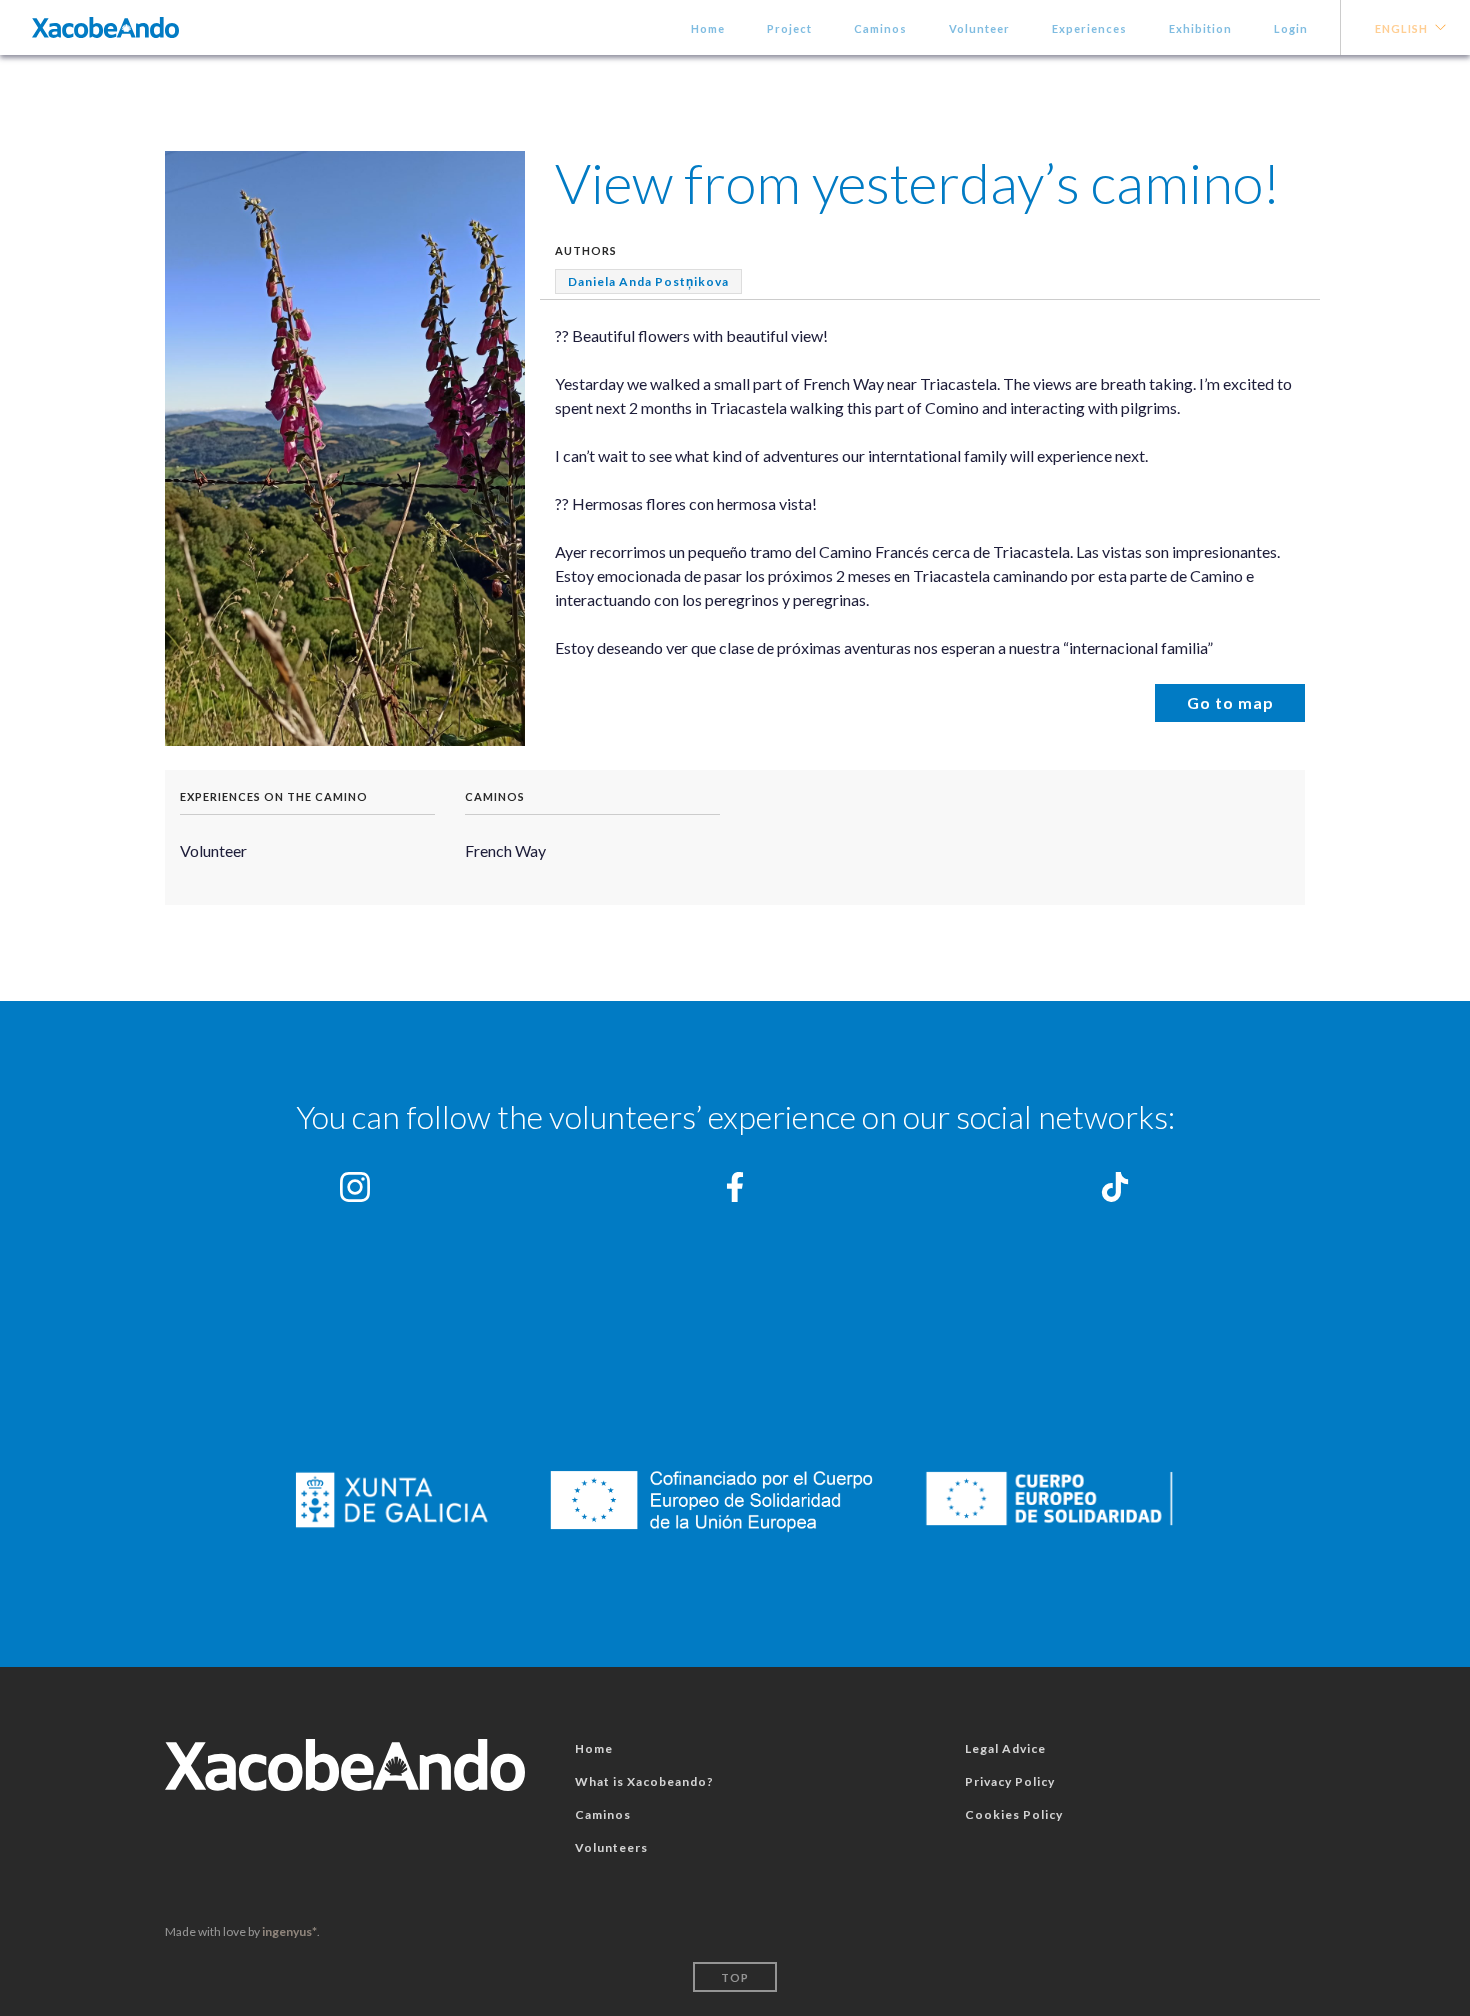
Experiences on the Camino (274, 796)
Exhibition (1200, 28)
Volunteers (611, 1847)
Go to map (1230, 702)
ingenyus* (289, 1931)
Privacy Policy (1010, 1781)
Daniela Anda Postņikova (648, 281)
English (1401, 28)
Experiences (1089, 28)
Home (708, 28)
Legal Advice (1005, 1748)
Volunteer (979, 28)
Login (1291, 28)
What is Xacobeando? (644, 1781)
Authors (586, 250)
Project (789, 28)
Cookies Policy (1014, 1814)
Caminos (880, 28)
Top (735, 1977)
